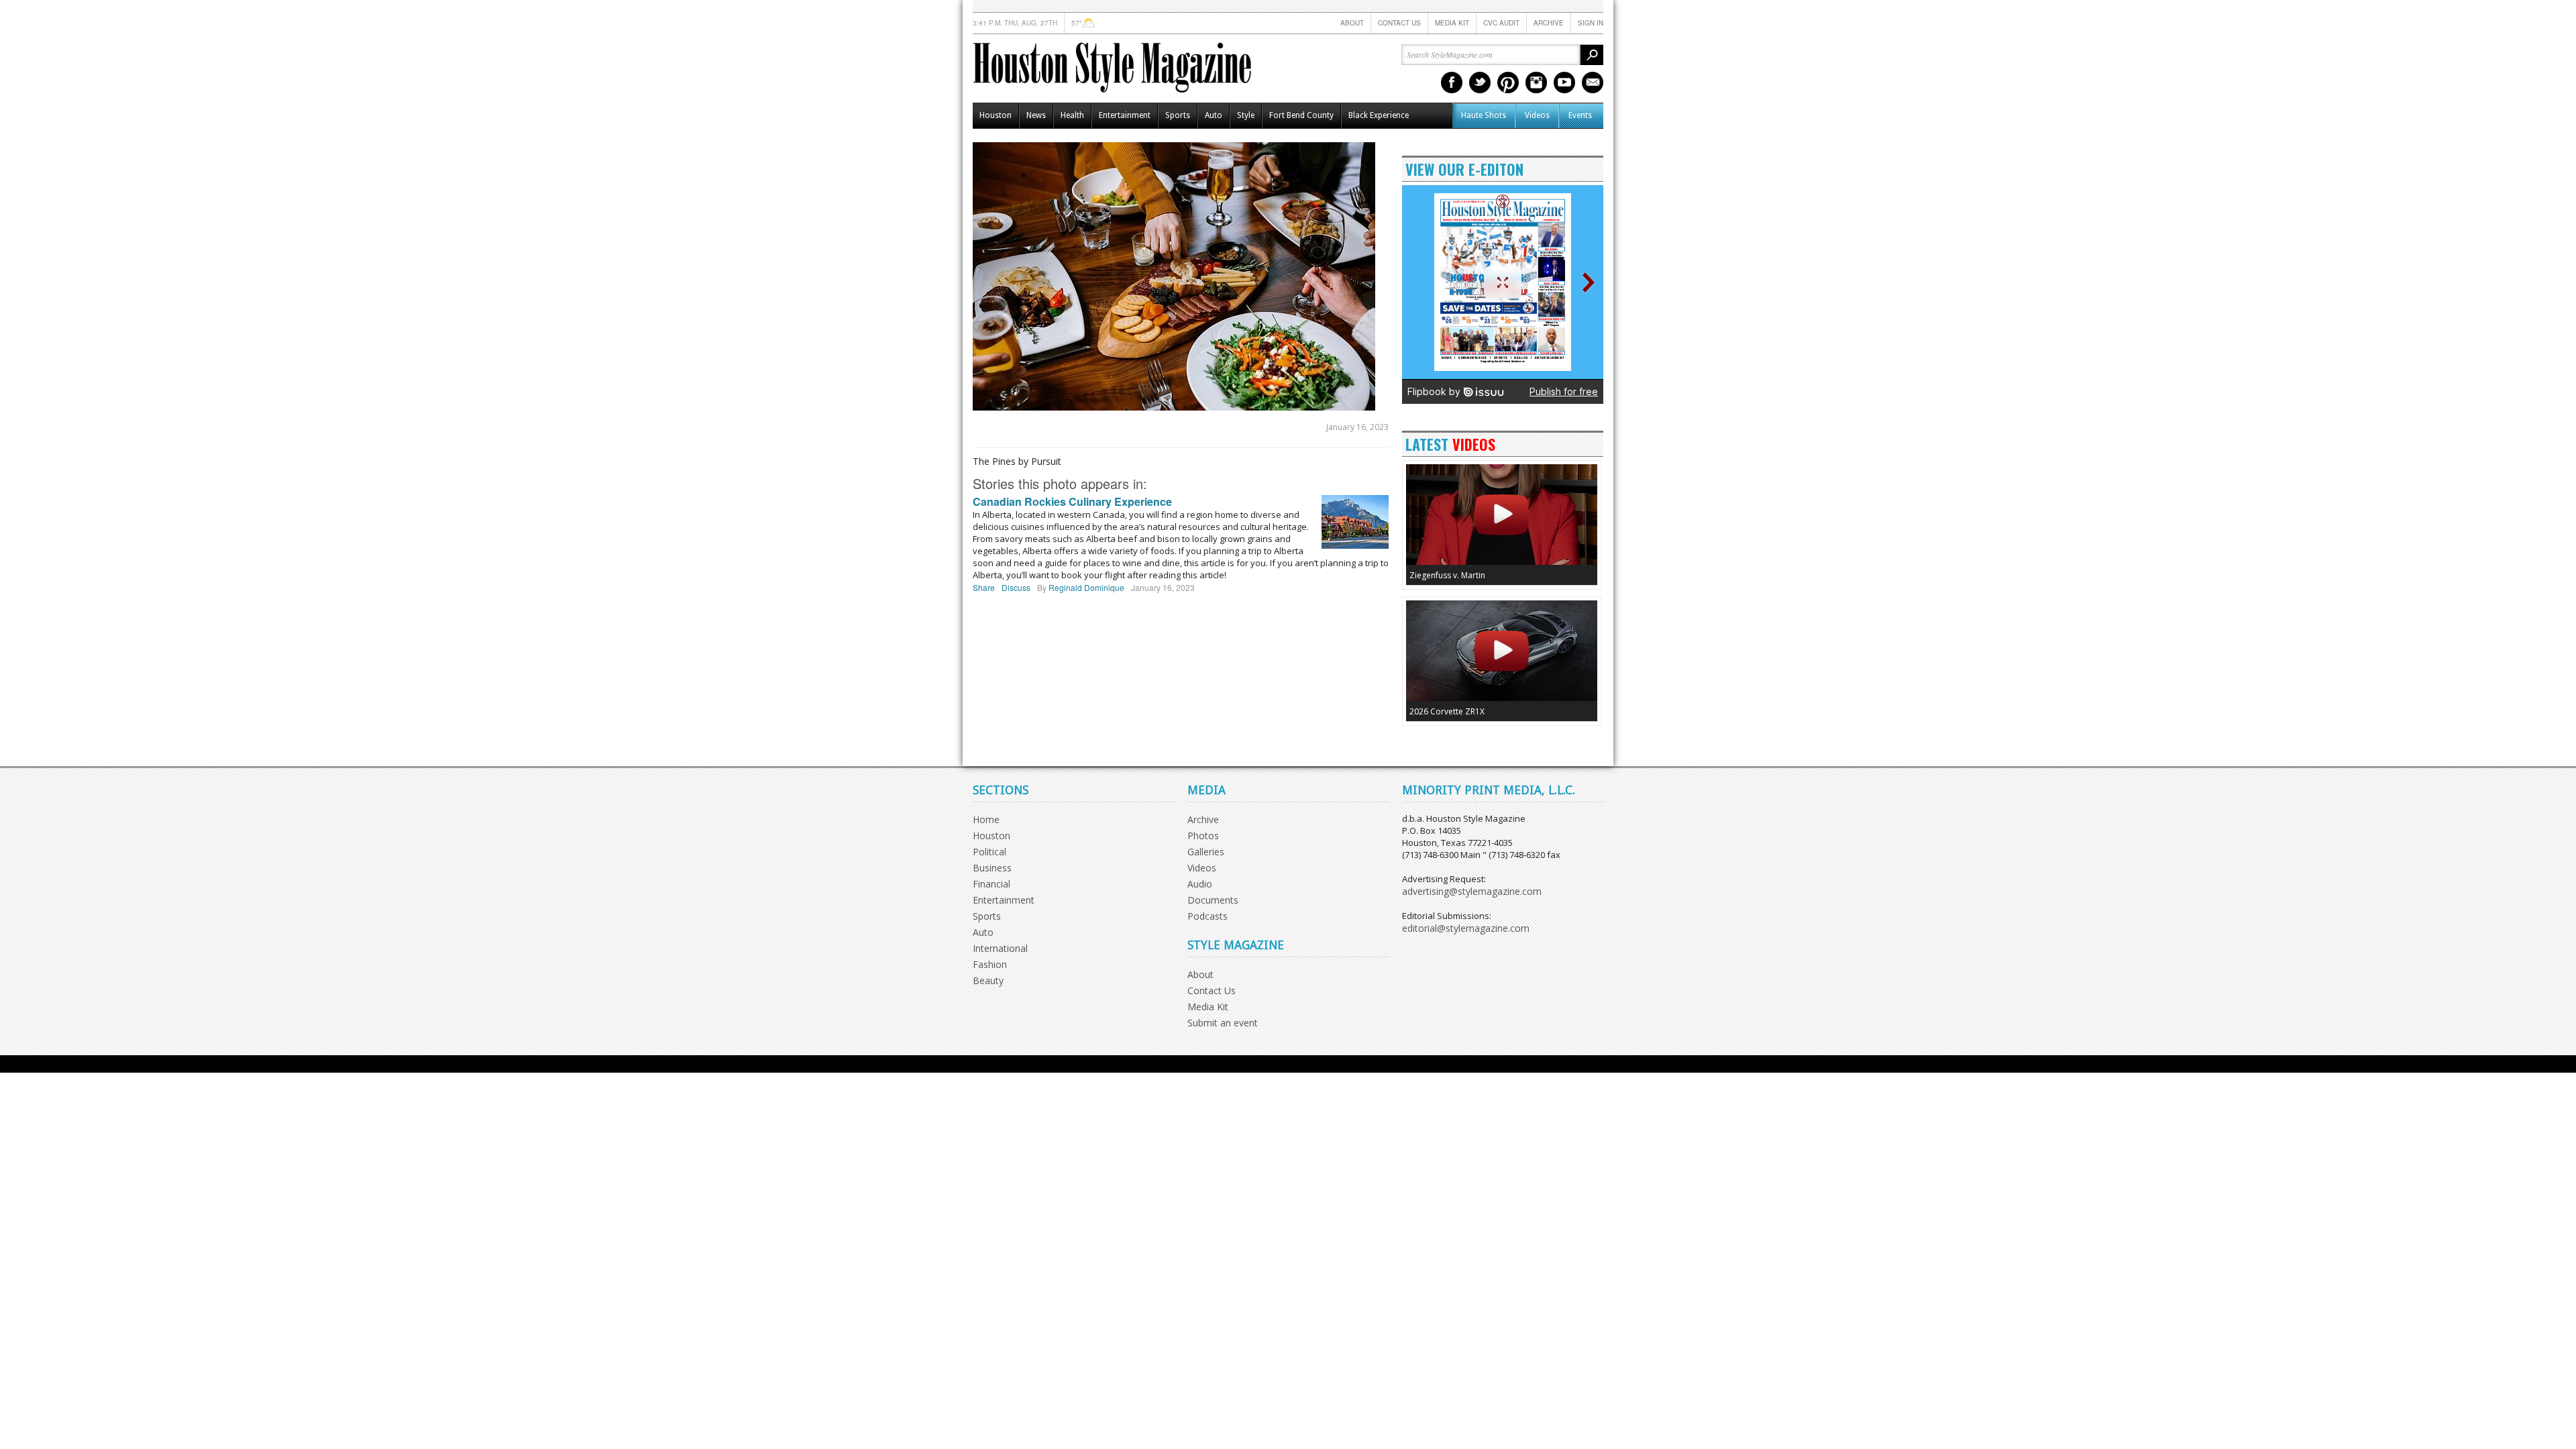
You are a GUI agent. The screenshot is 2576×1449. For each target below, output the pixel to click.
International (1000, 948)
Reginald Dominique (1086, 587)
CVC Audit (1501, 23)
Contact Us (1399, 23)
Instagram (1536, 83)
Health (1072, 115)
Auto (1214, 115)
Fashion (990, 964)
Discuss (1016, 587)
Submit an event (1223, 1023)
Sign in (1591, 23)
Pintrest (1508, 83)
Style (1246, 115)
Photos (1203, 836)
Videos (1537, 115)
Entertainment (1125, 115)
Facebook (1452, 83)
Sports (1178, 115)
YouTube (1564, 83)
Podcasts (1207, 916)
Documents (1213, 900)
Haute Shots (1484, 115)
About (1352, 23)
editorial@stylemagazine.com (1466, 928)
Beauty (988, 980)
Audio (1200, 884)
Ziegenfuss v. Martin (1447, 575)
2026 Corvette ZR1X (1447, 711)
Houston (996, 115)
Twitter (1480, 83)
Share (984, 587)
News (1036, 115)
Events (1580, 115)
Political (989, 852)
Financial (991, 884)
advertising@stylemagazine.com (1472, 891)
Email (1593, 83)
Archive (1549, 23)
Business (992, 868)
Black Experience (1379, 115)
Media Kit (1452, 23)
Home (986, 819)
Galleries (1206, 852)
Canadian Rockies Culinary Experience (1072, 501)
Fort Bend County (1301, 115)
